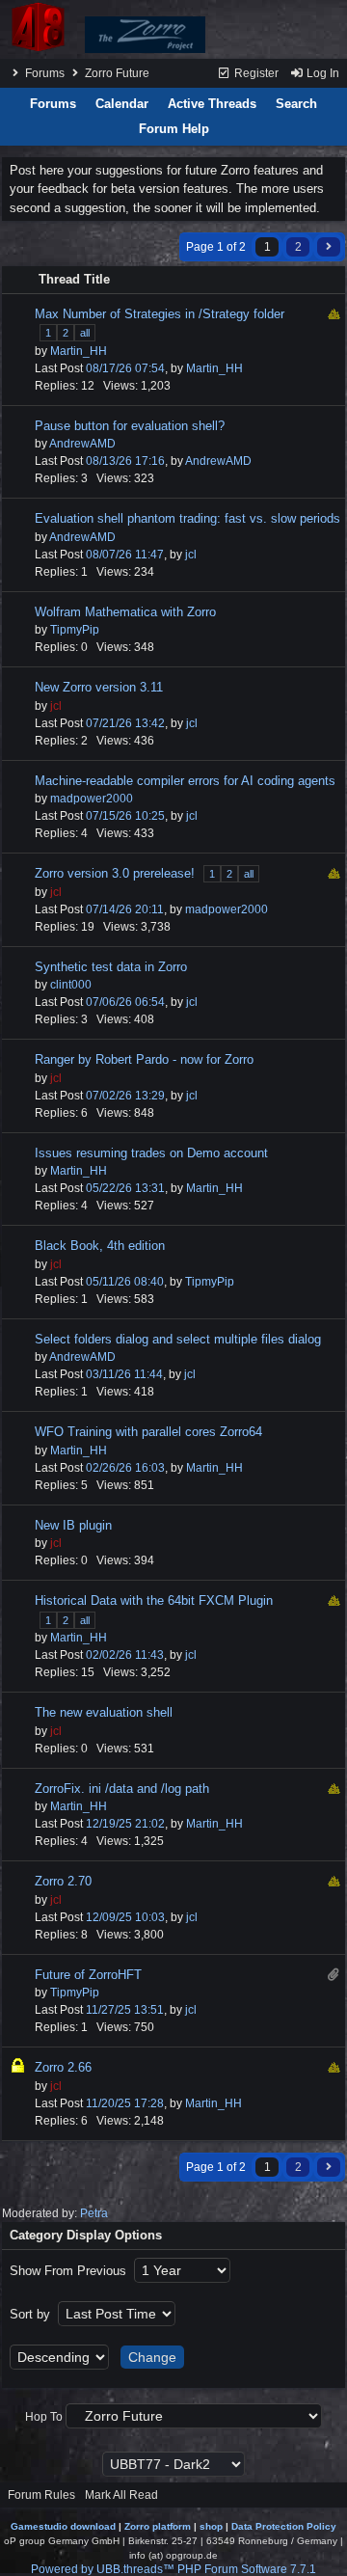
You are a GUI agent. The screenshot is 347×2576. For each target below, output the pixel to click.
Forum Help (174, 129)
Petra (94, 2213)
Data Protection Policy (284, 2526)
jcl (191, 555)
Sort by (32, 2314)
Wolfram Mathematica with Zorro (125, 612)
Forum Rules (41, 2495)
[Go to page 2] (329, 247)
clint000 (71, 985)
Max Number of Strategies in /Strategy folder (160, 314)
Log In (321, 73)
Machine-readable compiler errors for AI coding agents (185, 781)
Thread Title (74, 279)
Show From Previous (70, 2271)
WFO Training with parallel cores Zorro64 (148, 1432)
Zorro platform (158, 2526)
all (85, 333)
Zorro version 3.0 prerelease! (115, 873)
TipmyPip (75, 630)
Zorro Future (117, 73)
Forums (45, 73)
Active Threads (212, 104)
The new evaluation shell (104, 1712)
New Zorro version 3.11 (99, 687)
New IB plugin (73, 1525)
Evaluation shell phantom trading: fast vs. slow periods (187, 518)
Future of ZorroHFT (88, 1975)
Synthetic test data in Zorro (111, 967)
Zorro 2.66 (63, 2067)
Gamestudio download (63, 2526)
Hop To (44, 2417)
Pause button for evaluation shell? (130, 426)
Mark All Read (121, 2495)
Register (255, 73)
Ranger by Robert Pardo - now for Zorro (144, 1059)
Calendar (122, 104)
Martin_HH (79, 351)
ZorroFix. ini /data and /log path (122, 1789)
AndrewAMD (82, 444)
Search (296, 104)
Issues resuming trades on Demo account (151, 1153)
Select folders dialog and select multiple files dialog (178, 1339)
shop (211, 2526)
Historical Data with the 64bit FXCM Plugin (154, 1600)
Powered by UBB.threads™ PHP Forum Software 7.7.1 (173, 2569)
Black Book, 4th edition (100, 1246)
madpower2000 (92, 799)
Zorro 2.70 (63, 1881)
